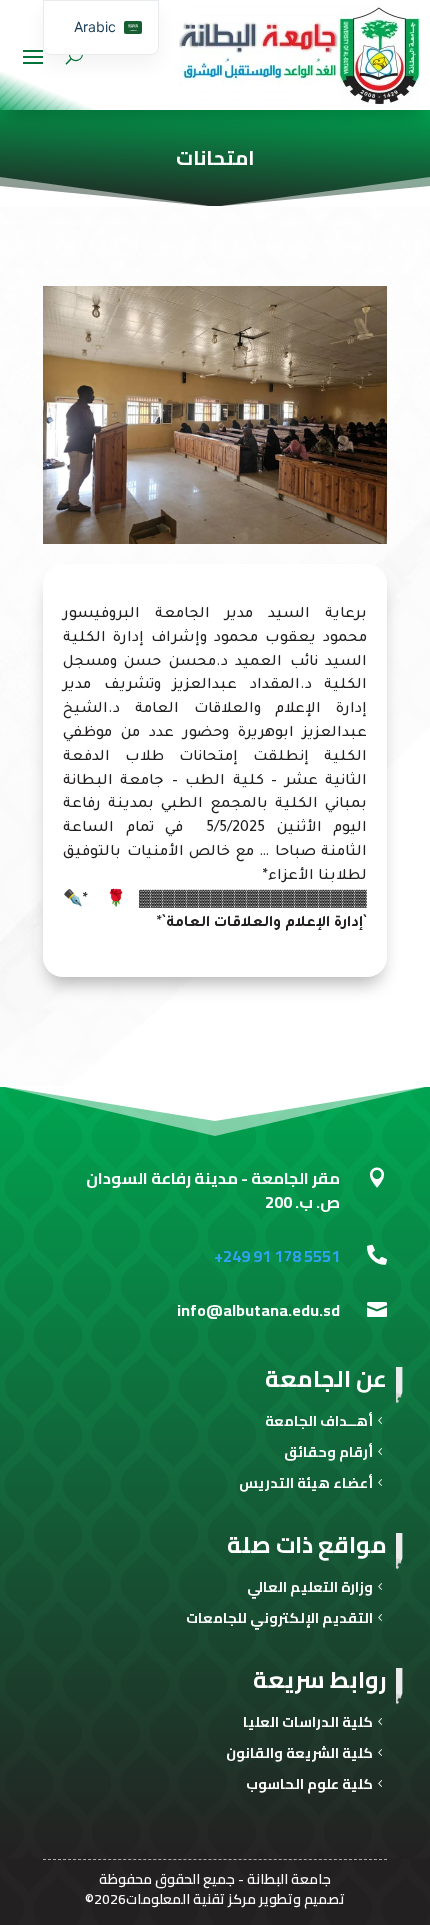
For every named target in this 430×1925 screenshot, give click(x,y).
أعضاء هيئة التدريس (306, 1485)
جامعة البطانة (289, 1879)
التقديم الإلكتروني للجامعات (279, 1620)
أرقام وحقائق (328, 1454)
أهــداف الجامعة (319, 1423)
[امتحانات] (215, 541)
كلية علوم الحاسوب (309, 1786)
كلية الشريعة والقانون (299, 1755)
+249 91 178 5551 (277, 1256)
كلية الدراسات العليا (308, 1724)
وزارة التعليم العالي (310, 1589)
